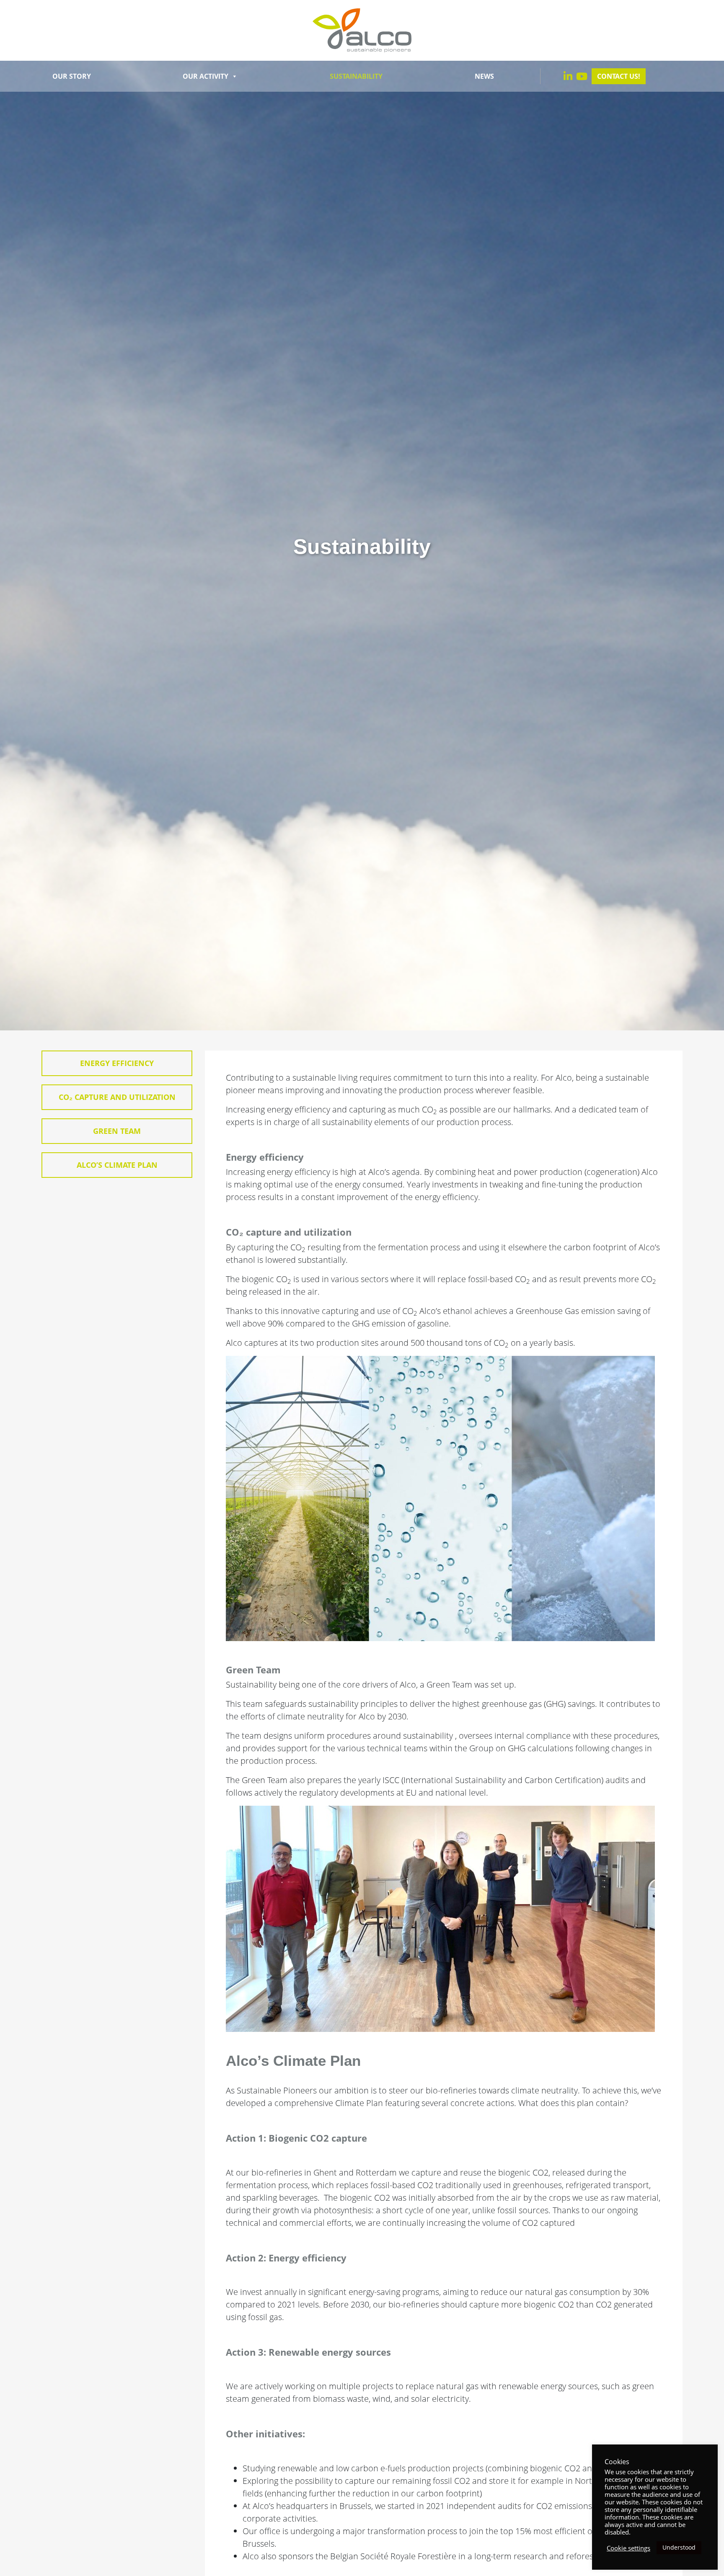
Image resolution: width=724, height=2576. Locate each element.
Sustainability (356, 76)
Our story (72, 76)
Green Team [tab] (117, 1131)
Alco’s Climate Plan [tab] (117, 1165)
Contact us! (619, 76)
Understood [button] (679, 2547)
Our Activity (206, 76)
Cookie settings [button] (628, 2548)
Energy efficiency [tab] (117, 1063)
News (484, 76)
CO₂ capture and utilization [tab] (117, 1097)
